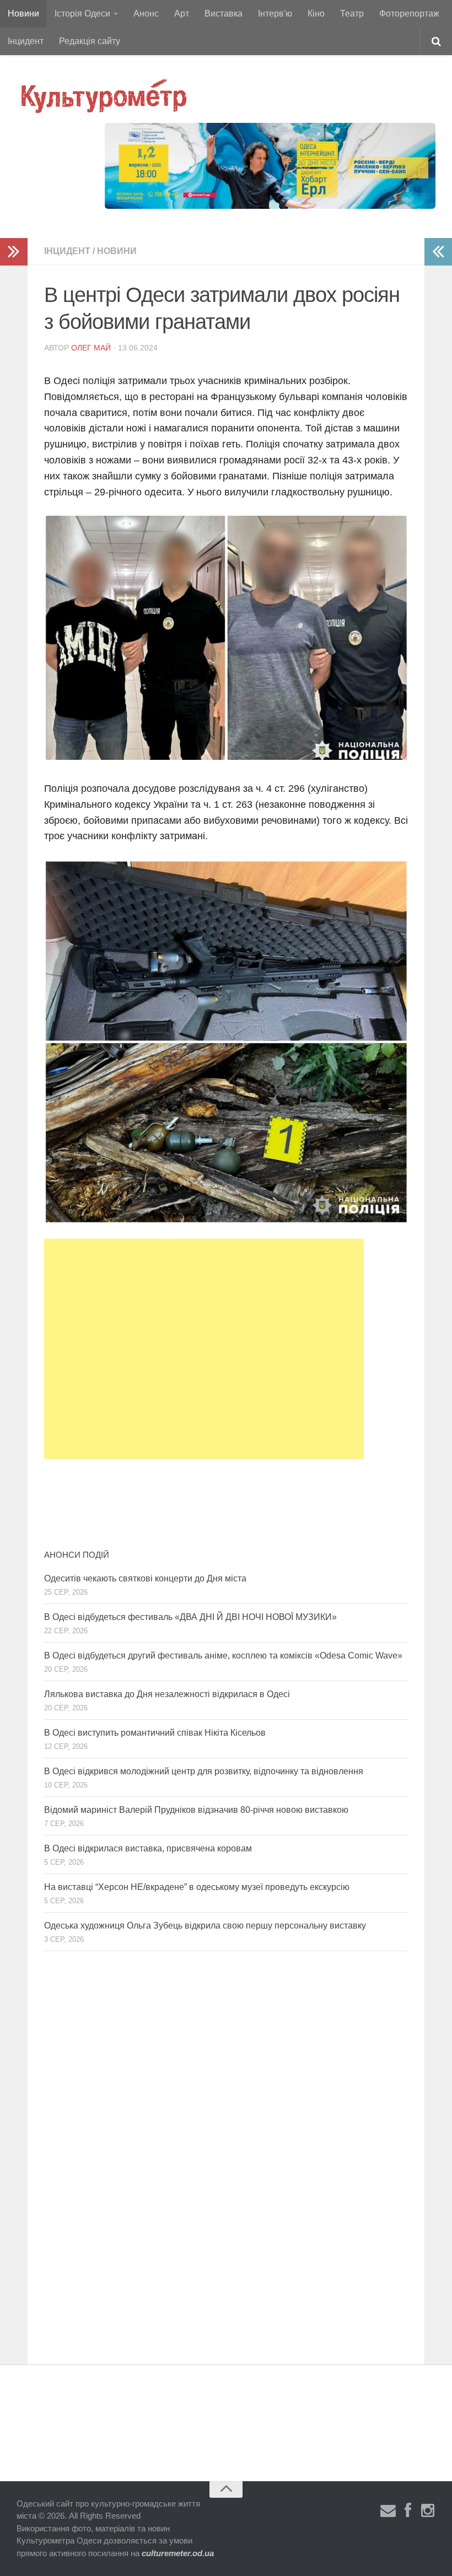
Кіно (316, 13)
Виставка (224, 13)
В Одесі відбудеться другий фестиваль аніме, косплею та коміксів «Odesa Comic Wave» (223, 1656)
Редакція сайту (90, 41)
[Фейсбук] (408, 2511)
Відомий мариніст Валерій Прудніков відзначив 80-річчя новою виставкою (196, 1810)
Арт (182, 13)
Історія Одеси (82, 13)
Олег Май (91, 348)
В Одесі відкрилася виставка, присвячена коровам (148, 1848)
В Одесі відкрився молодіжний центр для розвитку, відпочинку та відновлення (204, 1771)
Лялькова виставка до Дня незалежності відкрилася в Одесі (167, 1694)
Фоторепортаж (409, 13)
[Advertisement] (204, 1349)
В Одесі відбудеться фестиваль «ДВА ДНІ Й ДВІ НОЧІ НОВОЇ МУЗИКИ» (190, 1617)
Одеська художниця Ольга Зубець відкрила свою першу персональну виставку (205, 1926)
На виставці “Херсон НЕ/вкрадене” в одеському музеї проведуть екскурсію (197, 1887)
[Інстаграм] (428, 2511)
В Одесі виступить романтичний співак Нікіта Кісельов (155, 1733)
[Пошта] (388, 2511)
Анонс (146, 13)
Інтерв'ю (275, 13)
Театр (352, 13)
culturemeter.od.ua (178, 2553)
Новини (23, 13)
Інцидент (26, 41)
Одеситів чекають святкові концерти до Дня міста (145, 1578)
